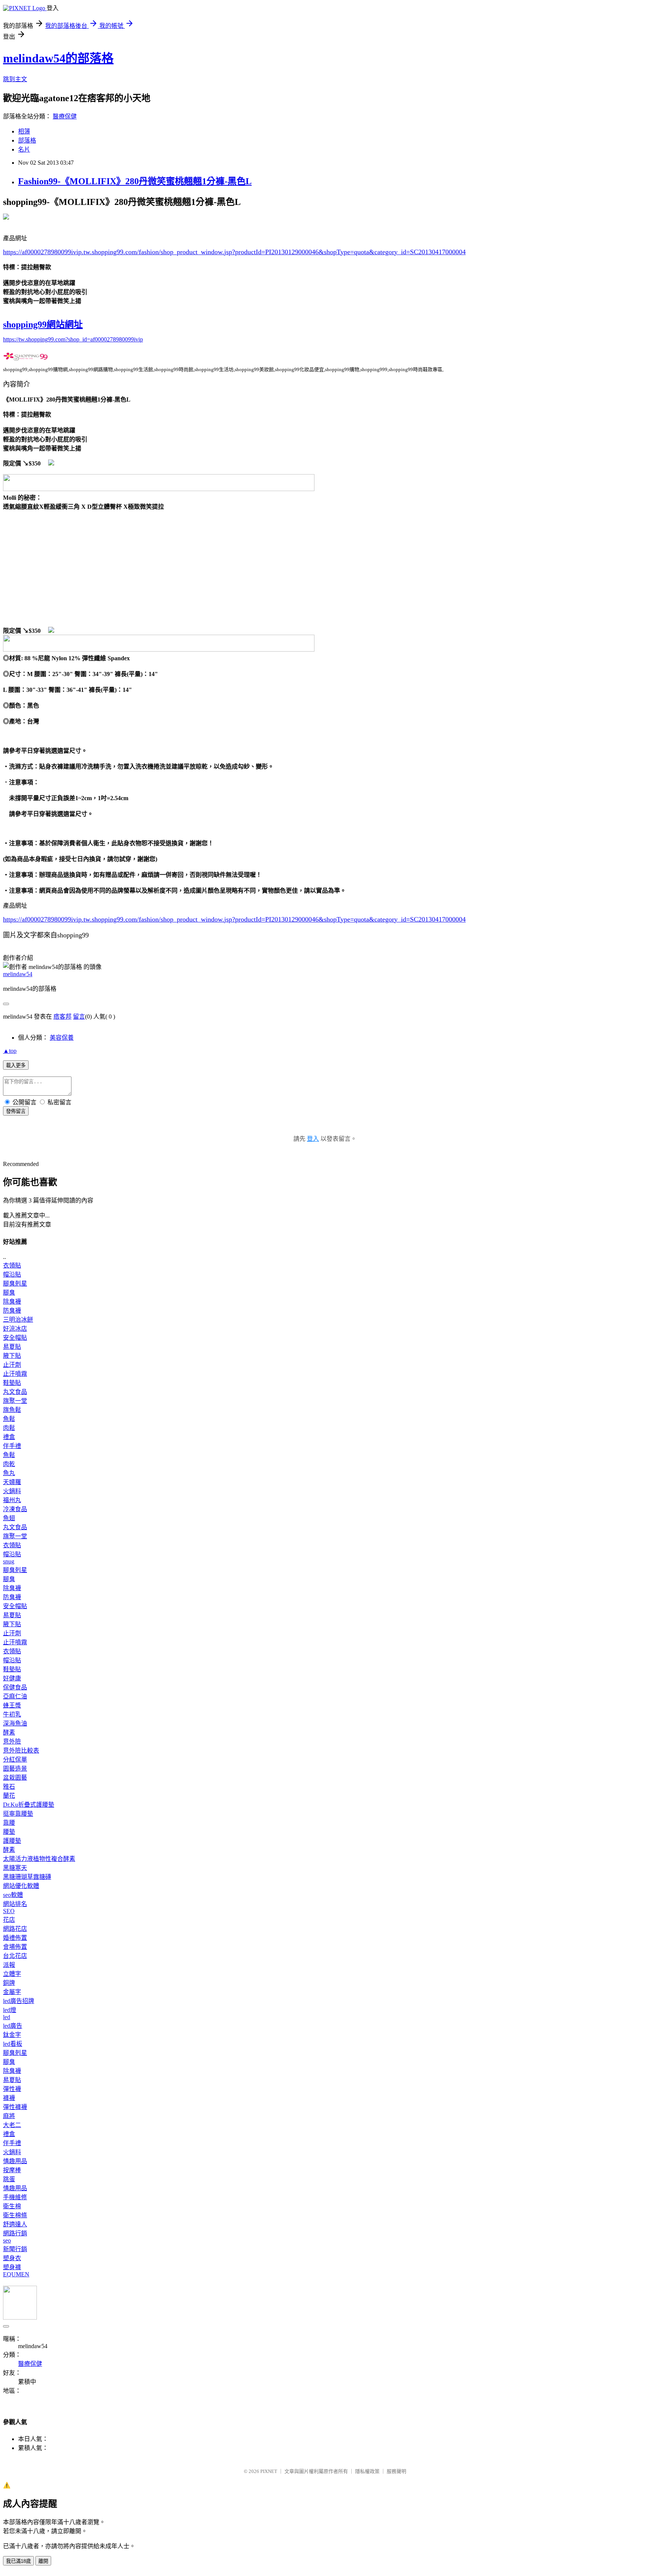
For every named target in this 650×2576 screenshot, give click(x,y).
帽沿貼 (12, 1274)
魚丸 (9, 1473)
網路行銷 (15, 2233)
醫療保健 (65, 116)
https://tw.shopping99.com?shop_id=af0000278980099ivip (73, 339)
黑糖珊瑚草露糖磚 (27, 1877)
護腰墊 (12, 1841)
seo (7, 2240)
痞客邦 (62, 1017)
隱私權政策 (367, 2471)
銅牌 (9, 1983)
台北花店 (15, 1956)
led (7, 2017)
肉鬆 (9, 1428)
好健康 (12, 1678)
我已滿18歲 (18, 2561)
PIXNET (269, 2471)
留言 (79, 1017)
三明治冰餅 (18, 1320)
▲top (10, 1051)
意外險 (12, 1741)
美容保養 (62, 1038)
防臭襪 (12, 1311)
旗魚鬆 (12, 1410)
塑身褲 (12, 2267)
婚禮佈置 (15, 1938)
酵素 (9, 1732)
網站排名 (15, 1904)
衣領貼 (12, 1265)
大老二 (12, 2125)
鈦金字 (12, 2035)
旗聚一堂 (15, 1401)
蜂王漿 (12, 1705)
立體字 (12, 1974)
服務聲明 (396, 2471)
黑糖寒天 (15, 1868)
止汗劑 (12, 1365)
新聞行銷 (15, 2249)
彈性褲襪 (15, 2107)
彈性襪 (12, 2089)
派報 (9, 1965)
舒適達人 (15, 2224)
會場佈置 (15, 1947)
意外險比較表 (21, 1750)
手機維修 (15, 2197)
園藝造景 (15, 1769)
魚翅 (9, 1518)
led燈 (10, 2010)
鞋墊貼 (12, 1383)
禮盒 (9, 1437)
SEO (9, 1911)
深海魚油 (15, 1723)
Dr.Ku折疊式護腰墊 (29, 1805)
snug (9, 1561)
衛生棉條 (15, 2215)
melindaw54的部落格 (58, 58)
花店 (9, 1920)
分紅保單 (15, 1760)
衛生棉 (12, 2206)
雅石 (9, 1787)
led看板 (13, 2044)
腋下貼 (12, 1356)
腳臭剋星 (15, 1283)
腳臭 (9, 1293)
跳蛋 (9, 2179)
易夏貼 (12, 1347)
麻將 (9, 2116)
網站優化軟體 (21, 1886)
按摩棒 (12, 2170)
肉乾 (9, 1464)
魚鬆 (9, 1419)
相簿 (24, 131)
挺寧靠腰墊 (18, 1814)
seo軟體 (13, 1895)
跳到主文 (15, 79)
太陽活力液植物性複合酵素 (39, 1859)
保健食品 (15, 1687)
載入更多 (16, 1065)
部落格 (27, 140)
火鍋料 (12, 1491)
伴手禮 (12, 1446)
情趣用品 (15, 2161)
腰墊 (9, 1832)
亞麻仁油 (15, 1696)
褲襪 (9, 2098)
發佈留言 (16, 1111)
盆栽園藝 (15, 1778)
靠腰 (9, 1823)
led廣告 (13, 2026)
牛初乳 (12, 1714)
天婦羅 (12, 1482)
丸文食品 (15, 1392)
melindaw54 (18, 974)
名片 (24, 149)
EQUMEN (16, 2274)
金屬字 (12, 1992)
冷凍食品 (15, 1509)
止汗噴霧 (15, 1374)
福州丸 (12, 1500)
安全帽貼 (15, 1338)
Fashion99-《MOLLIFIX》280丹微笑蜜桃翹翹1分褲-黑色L (135, 181)
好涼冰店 (15, 1329)
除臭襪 (12, 1302)
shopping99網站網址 (43, 324)
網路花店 (15, 1929)
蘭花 (9, 1796)
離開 (43, 2561)
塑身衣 (12, 2258)
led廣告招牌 (19, 2001)
